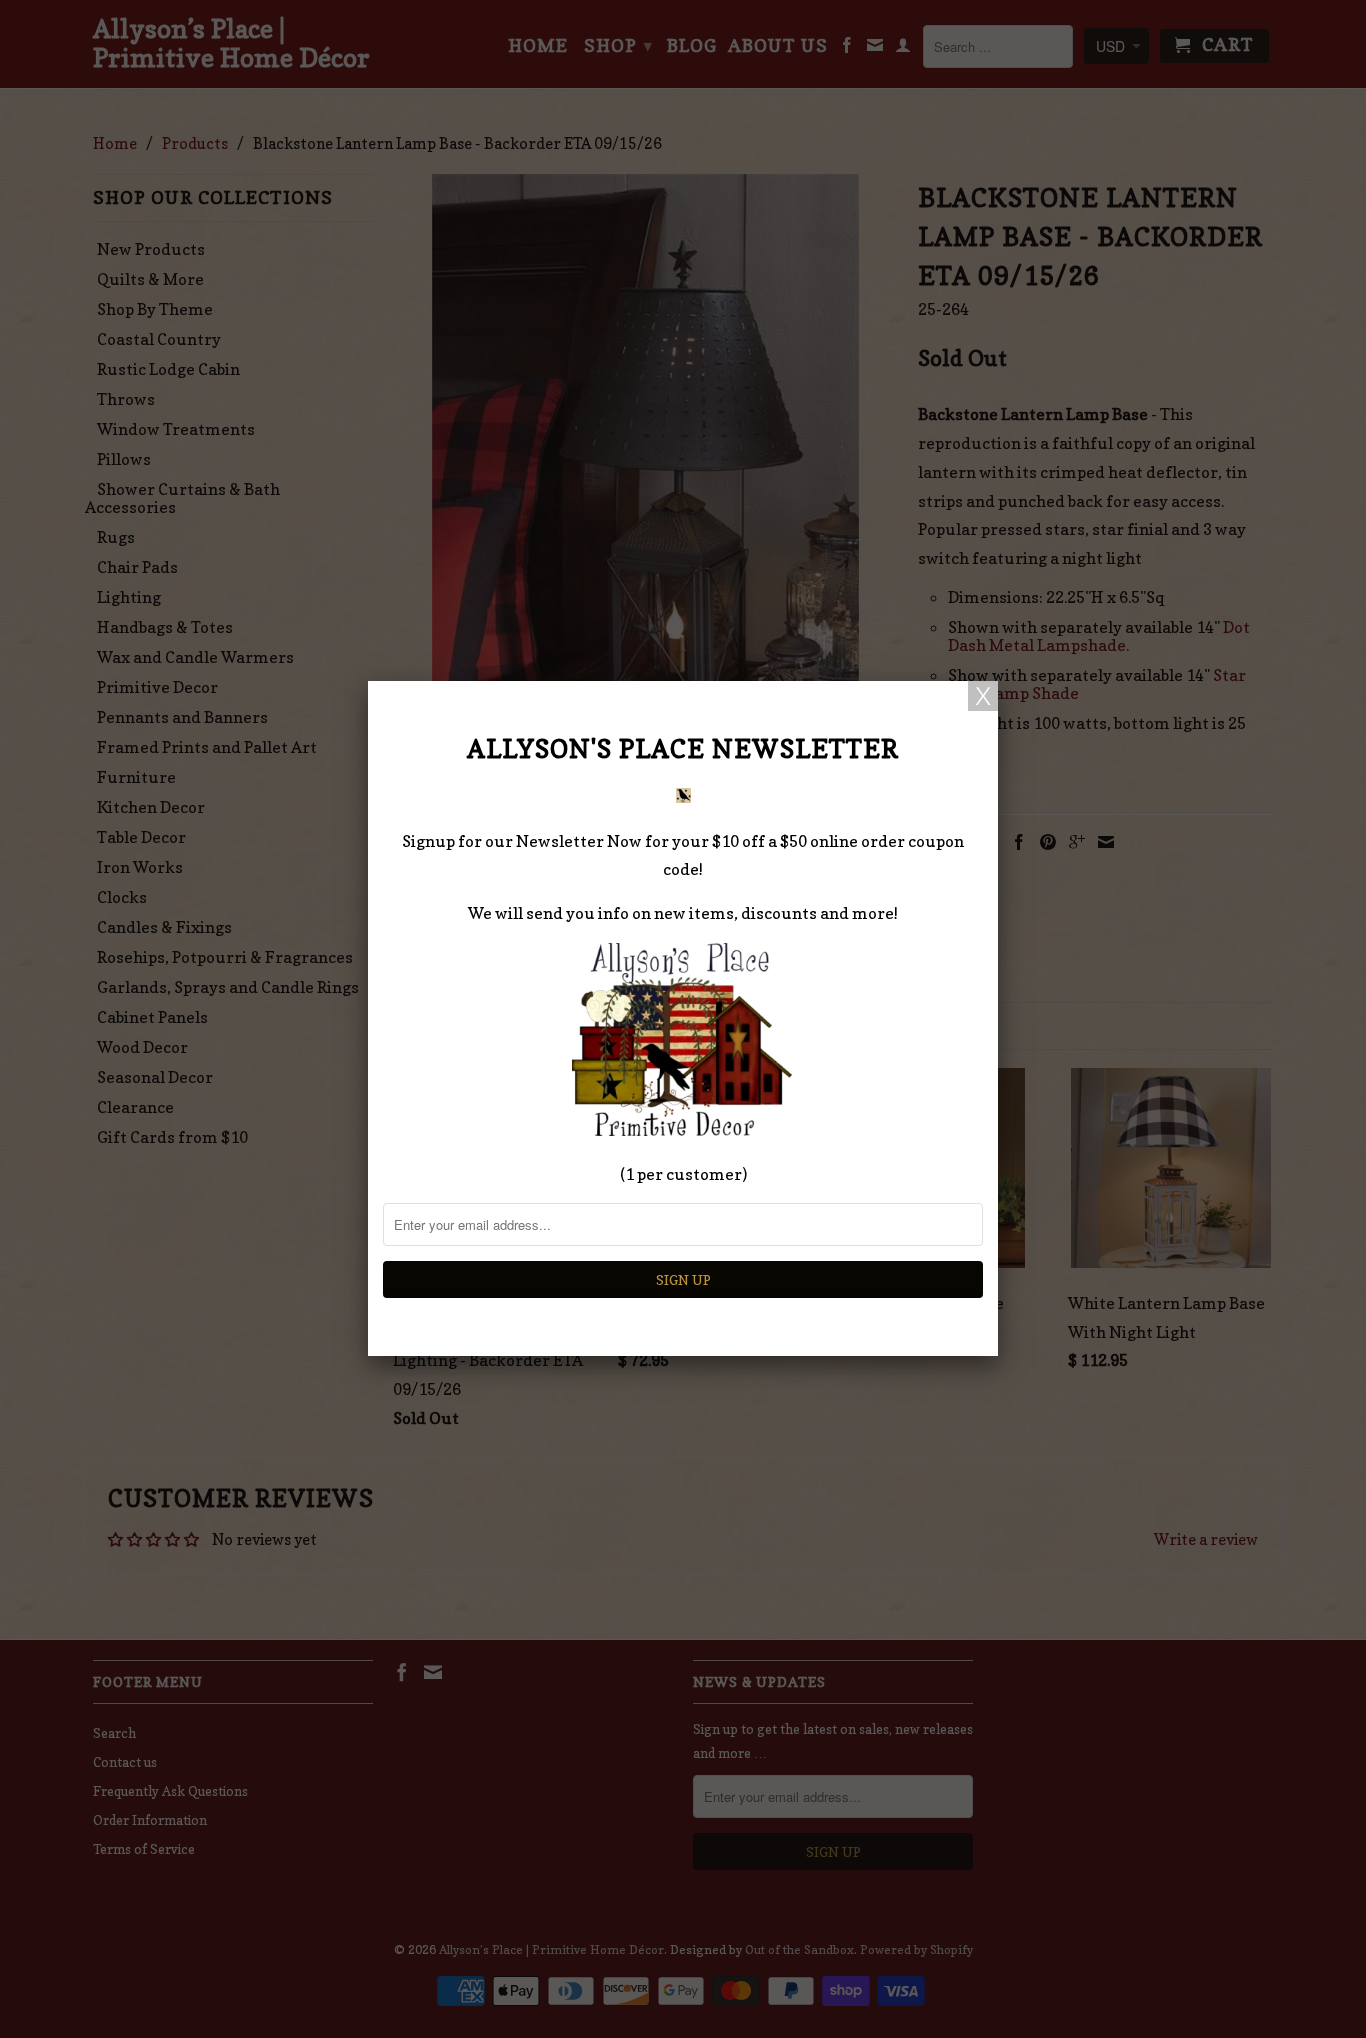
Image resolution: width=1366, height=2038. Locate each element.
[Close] (983, 696)
